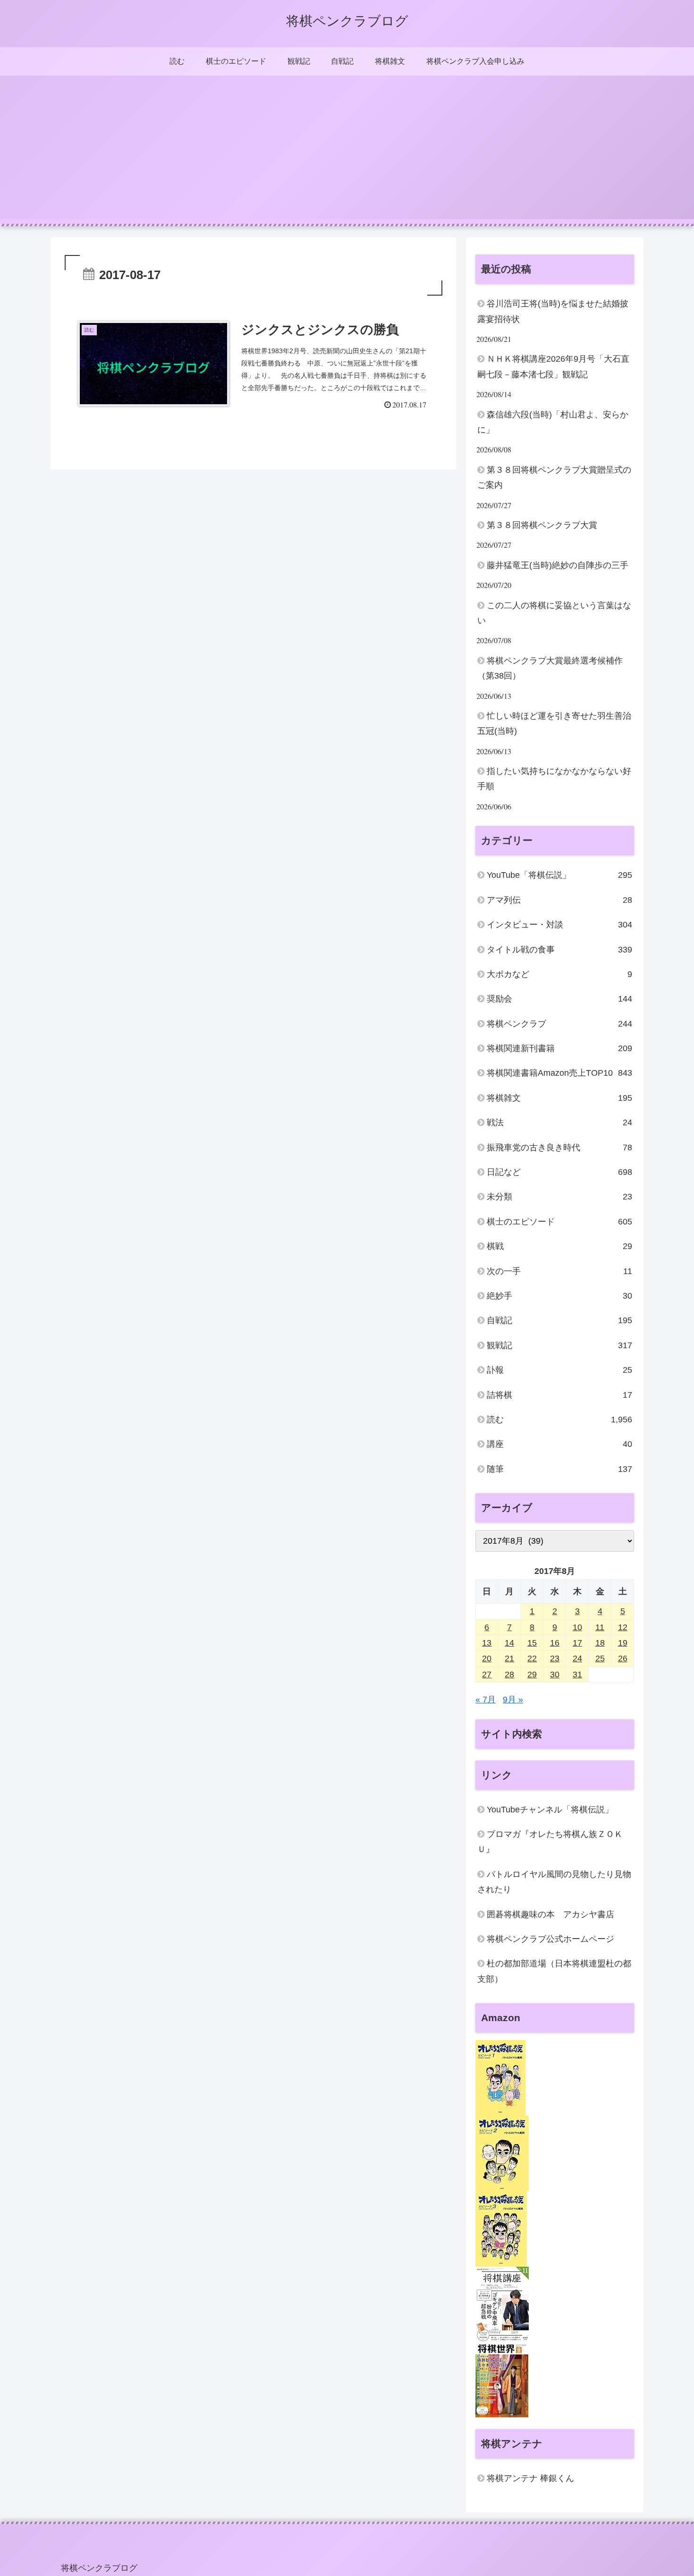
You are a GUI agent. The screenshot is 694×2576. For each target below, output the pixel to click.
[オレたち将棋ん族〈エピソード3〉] (501, 2228)
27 (487, 1675)
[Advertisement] (347, 153)
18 (600, 1643)
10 (577, 1627)
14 (509, 1643)
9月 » (513, 1700)
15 (532, 1643)
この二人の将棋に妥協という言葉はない (554, 613)
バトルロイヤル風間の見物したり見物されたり (554, 1882)
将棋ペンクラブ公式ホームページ (550, 1939)
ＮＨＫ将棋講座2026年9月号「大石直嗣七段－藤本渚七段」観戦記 (553, 366)
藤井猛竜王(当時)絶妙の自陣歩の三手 (558, 565)
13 (487, 1643)
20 (487, 1658)
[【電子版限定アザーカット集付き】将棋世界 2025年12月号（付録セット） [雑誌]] (502, 2379)
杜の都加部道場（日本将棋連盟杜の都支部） (554, 1971)
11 (600, 1627)
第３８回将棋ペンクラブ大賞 (542, 525)
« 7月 (486, 1700)
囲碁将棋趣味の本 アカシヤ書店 (550, 1914)
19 (623, 1643)
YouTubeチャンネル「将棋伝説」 (550, 1810)
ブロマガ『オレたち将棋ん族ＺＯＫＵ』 (550, 1842)
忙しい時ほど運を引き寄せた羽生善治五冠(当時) (554, 723)
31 (577, 1675)
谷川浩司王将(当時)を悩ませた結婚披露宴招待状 (553, 311)
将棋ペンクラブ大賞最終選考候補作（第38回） (550, 668)
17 (577, 1643)
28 (509, 1675)
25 (600, 1658)
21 (509, 1658)
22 (532, 1658)
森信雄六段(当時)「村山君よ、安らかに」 (553, 422)
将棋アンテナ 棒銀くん (530, 2478)
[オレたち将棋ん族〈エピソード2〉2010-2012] (502, 2153)
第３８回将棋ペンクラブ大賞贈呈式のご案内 (554, 477)
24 (577, 1658)
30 (555, 1675)
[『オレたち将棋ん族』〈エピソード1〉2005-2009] (500, 2077)
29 (532, 1675)
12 (623, 1627)
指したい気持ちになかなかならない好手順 (554, 779)
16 (555, 1643)
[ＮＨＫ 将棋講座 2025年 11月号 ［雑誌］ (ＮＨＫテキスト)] (502, 2304)
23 (555, 1658)
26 (623, 1658)
